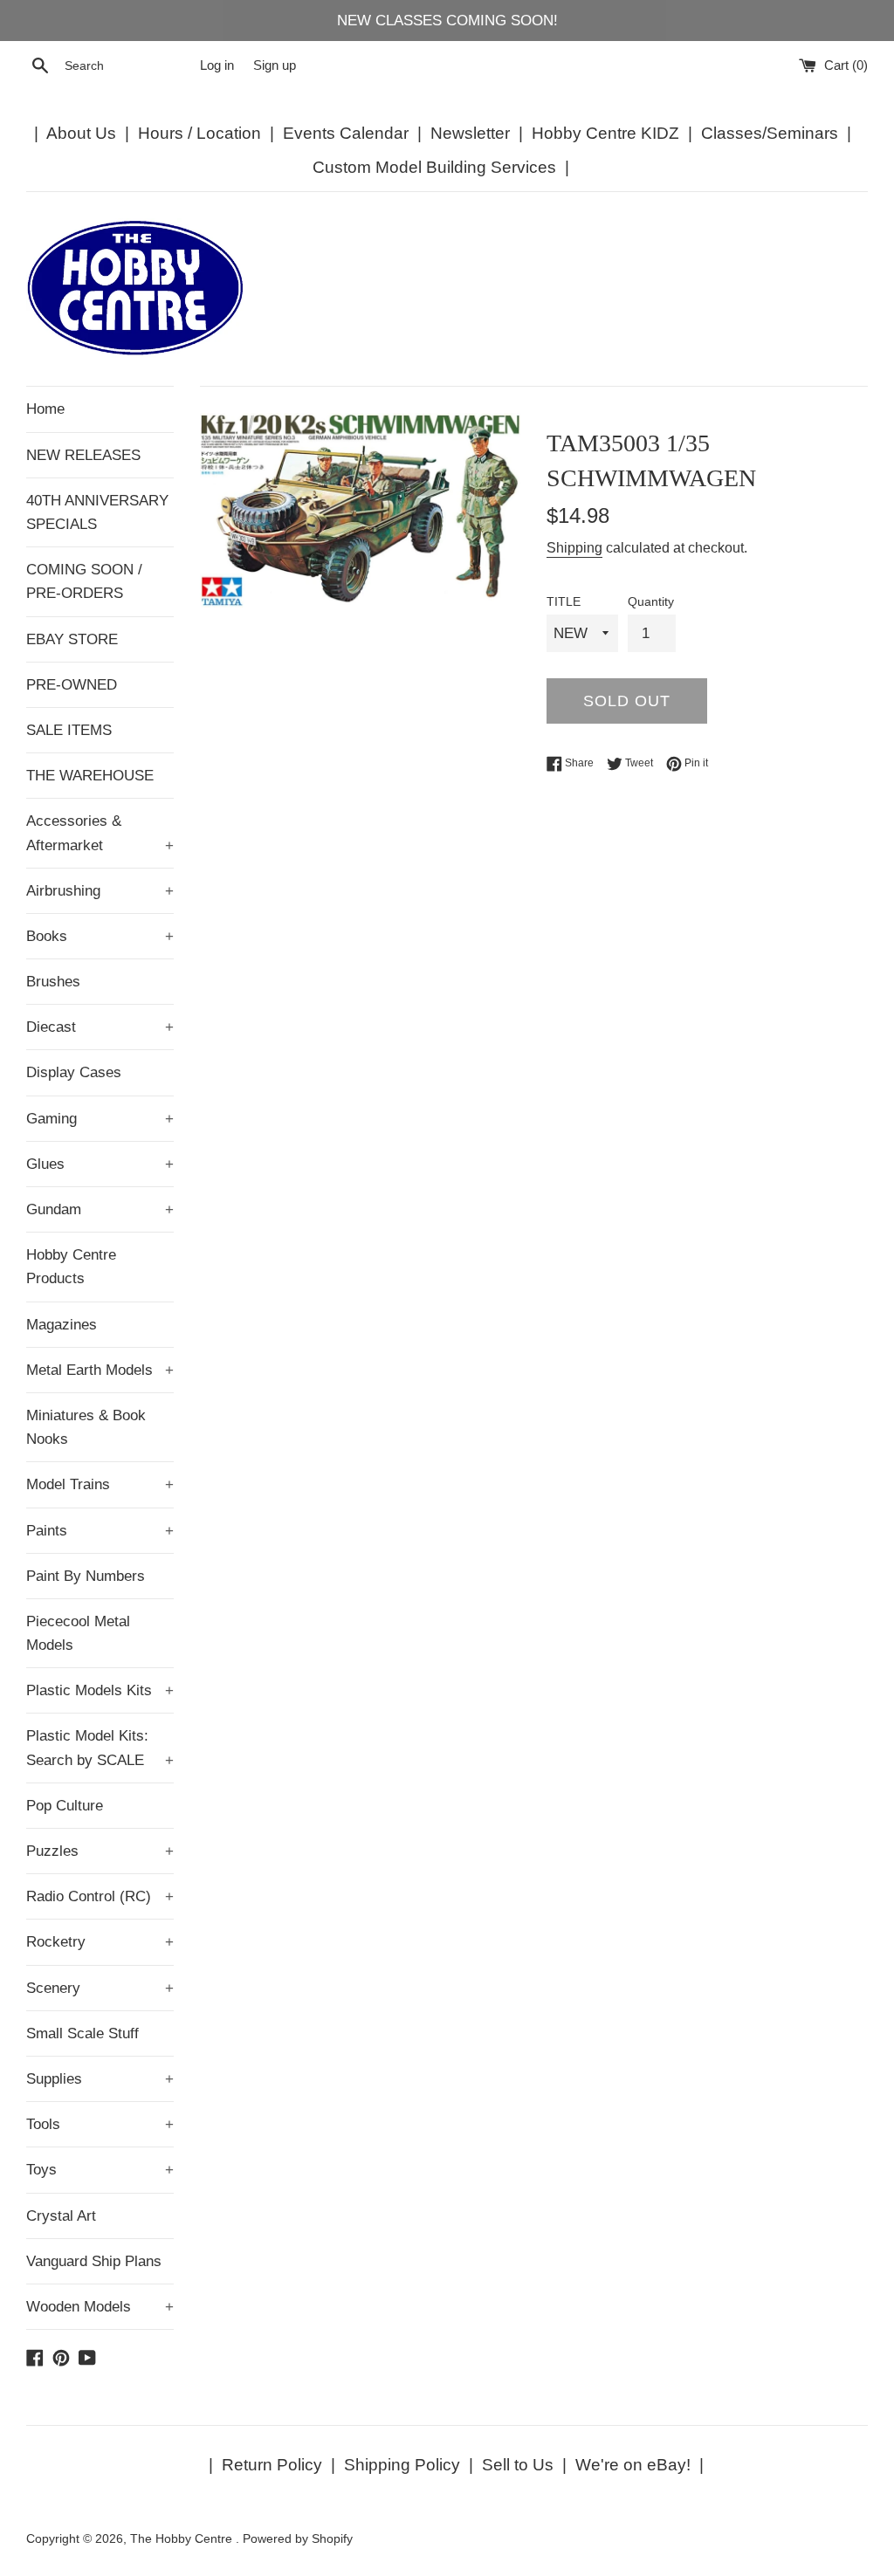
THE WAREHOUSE (90, 776)
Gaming (100, 1119)
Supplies (100, 2079)
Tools (100, 2124)
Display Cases (74, 1072)
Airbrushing (100, 891)
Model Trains (100, 1484)
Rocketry (100, 1942)
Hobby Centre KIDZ (605, 133)
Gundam (100, 1209)
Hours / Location (199, 133)
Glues (100, 1164)
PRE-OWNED (72, 685)
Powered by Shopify (298, 2539)
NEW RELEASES (83, 455)
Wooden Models (100, 2307)
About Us (81, 133)
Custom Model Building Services (434, 167)
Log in (217, 65)
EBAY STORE (72, 639)
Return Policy (272, 2465)
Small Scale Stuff (83, 2033)
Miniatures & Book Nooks (86, 1427)
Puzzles (100, 1851)
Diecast (100, 1027)
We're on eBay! (633, 2465)
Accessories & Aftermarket (100, 833)
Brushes (53, 982)
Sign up (275, 65)
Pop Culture (65, 1806)
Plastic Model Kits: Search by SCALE (100, 1748)
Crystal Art (61, 2216)
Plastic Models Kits (100, 1690)
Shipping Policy (402, 2465)
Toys (100, 2170)
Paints (100, 1531)
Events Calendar (346, 133)
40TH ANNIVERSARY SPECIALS (97, 512)
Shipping (574, 548)
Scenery (100, 1988)
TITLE (564, 602)
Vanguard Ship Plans (94, 2261)
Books (100, 936)
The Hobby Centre (183, 2539)
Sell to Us (518, 2465)
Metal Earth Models (100, 1370)
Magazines (62, 1325)
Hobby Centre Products (71, 1267)
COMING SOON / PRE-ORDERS (84, 581)
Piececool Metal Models (78, 1633)
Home (45, 409)
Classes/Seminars (770, 133)
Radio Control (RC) (100, 1896)
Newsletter (470, 133)
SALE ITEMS (69, 730)
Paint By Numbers (86, 1576)
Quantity (651, 602)
